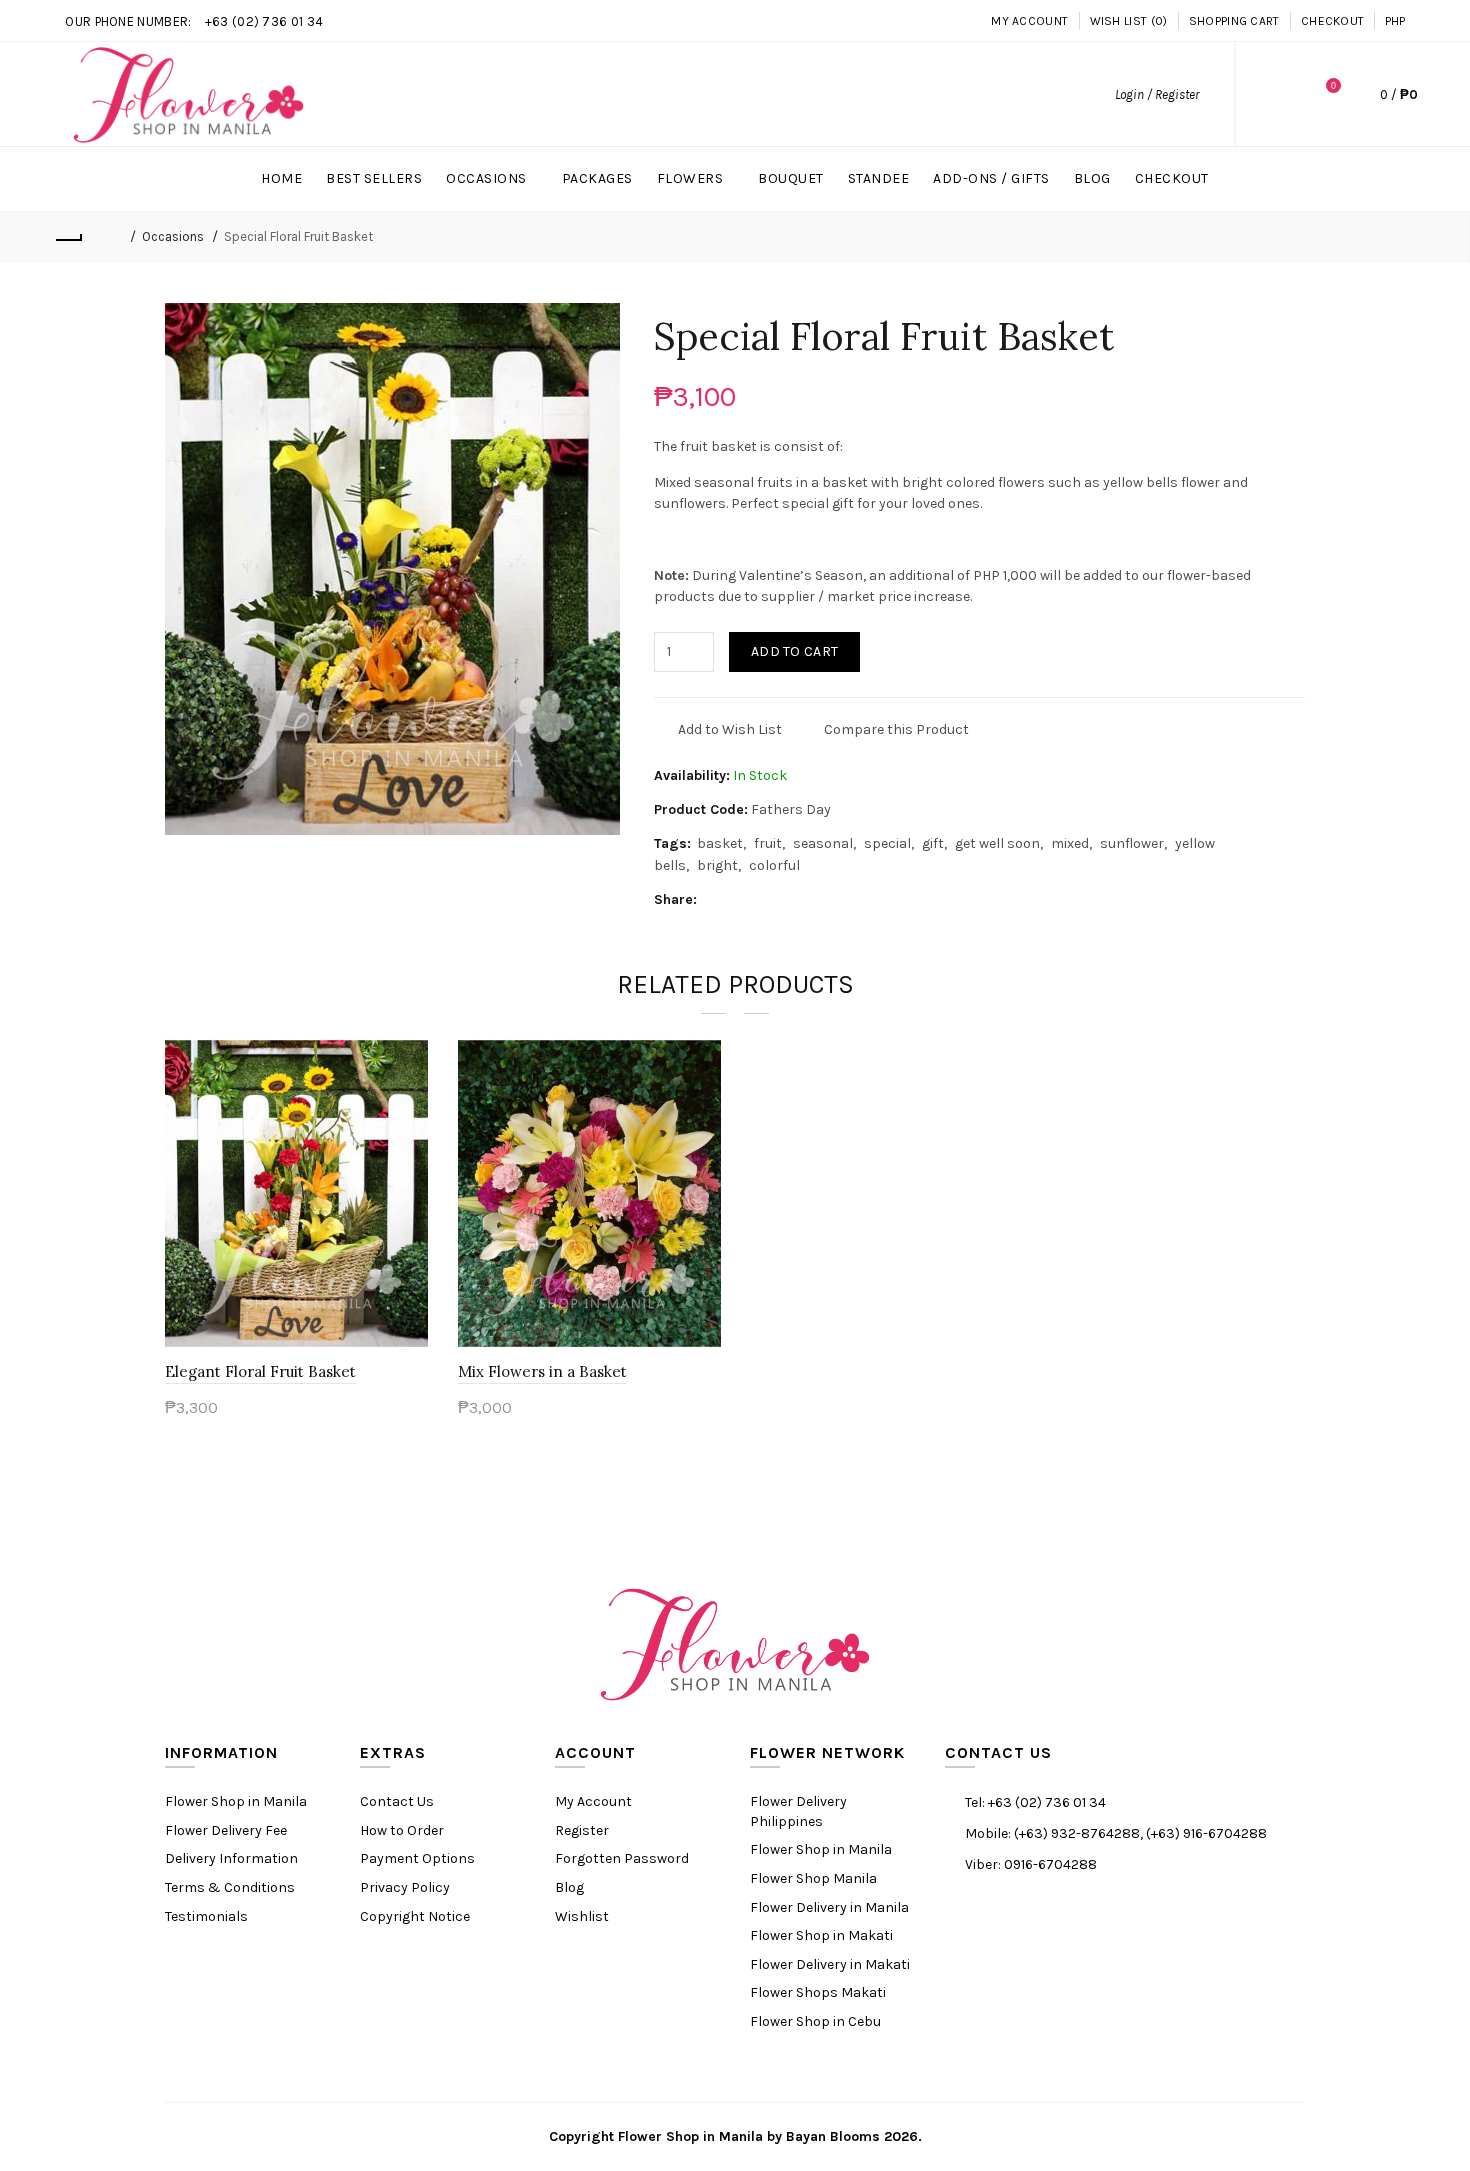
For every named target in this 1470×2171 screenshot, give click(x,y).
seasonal (823, 843)
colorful (774, 865)
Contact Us (397, 1801)
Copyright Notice (415, 1916)
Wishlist (582, 1916)
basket (720, 843)
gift (933, 843)
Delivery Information (231, 1858)
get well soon (997, 843)
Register (582, 1830)
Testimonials (206, 1916)
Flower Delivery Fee (226, 1830)
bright (717, 865)
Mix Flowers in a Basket (542, 1371)
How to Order (402, 1830)
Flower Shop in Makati (821, 1935)
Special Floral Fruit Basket (298, 236)
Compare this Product (896, 729)
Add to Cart (794, 651)
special (887, 843)
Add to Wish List (730, 729)
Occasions (173, 236)
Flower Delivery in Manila (829, 1907)
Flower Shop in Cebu (815, 2021)
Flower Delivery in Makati (830, 1964)
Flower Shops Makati (818, 1992)
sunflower (1132, 843)
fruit (768, 843)
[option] (296, 1241)
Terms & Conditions (230, 1887)
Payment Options (417, 1858)
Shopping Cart (1234, 21)
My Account (1029, 21)
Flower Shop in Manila (236, 1801)
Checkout (1332, 21)
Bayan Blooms (833, 2136)
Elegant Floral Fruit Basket (260, 1371)
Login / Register (1157, 94)
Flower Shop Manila (813, 1878)
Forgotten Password (622, 1858)
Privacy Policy (405, 1887)
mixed (1070, 843)
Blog (569, 1887)
